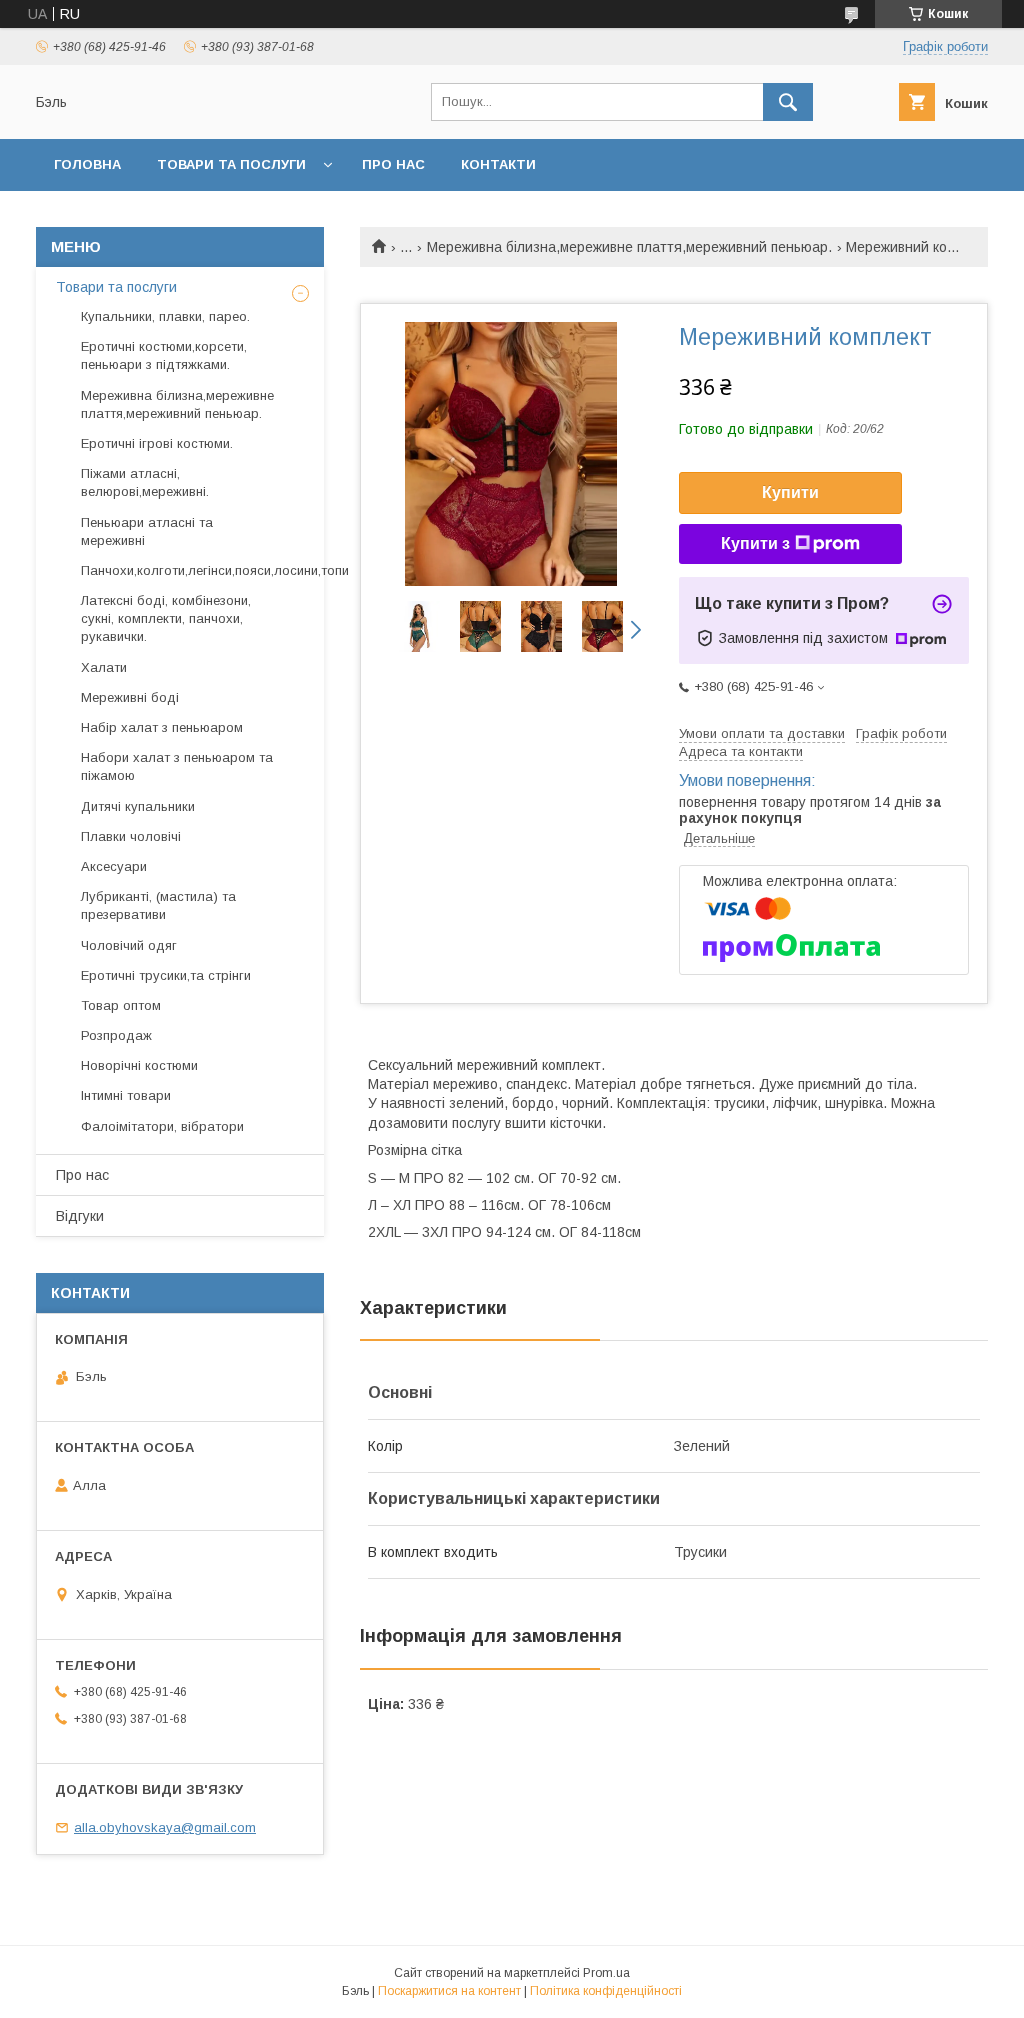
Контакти (498, 164)
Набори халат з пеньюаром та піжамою (177, 766)
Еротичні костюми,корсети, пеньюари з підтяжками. (164, 355)
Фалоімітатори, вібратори (162, 1126)
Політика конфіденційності (606, 1991)
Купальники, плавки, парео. (165, 316)
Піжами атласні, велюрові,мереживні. (145, 482)
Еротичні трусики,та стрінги (166, 975)
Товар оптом (121, 1005)
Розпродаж (116, 1035)
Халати (104, 667)
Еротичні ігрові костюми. (157, 443)
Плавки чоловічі (131, 836)
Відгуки (80, 1216)
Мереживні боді (130, 697)
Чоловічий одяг (129, 945)
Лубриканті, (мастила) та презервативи (158, 905)
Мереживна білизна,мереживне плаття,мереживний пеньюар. (629, 247)
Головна (87, 164)
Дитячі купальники (138, 806)
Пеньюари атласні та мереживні (147, 531)
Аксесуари (114, 866)
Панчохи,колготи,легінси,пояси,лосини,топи (215, 570)
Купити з (755, 543)
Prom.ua (606, 1973)
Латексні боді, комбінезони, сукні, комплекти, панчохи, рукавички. (166, 618)
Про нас (393, 164)
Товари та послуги (231, 164)
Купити (790, 492)
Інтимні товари (126, 1095)
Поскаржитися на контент (449, 1991)
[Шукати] (788, 102)
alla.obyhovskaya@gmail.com (165, 1827)
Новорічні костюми (139, 1065)
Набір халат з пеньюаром (162, 727)
